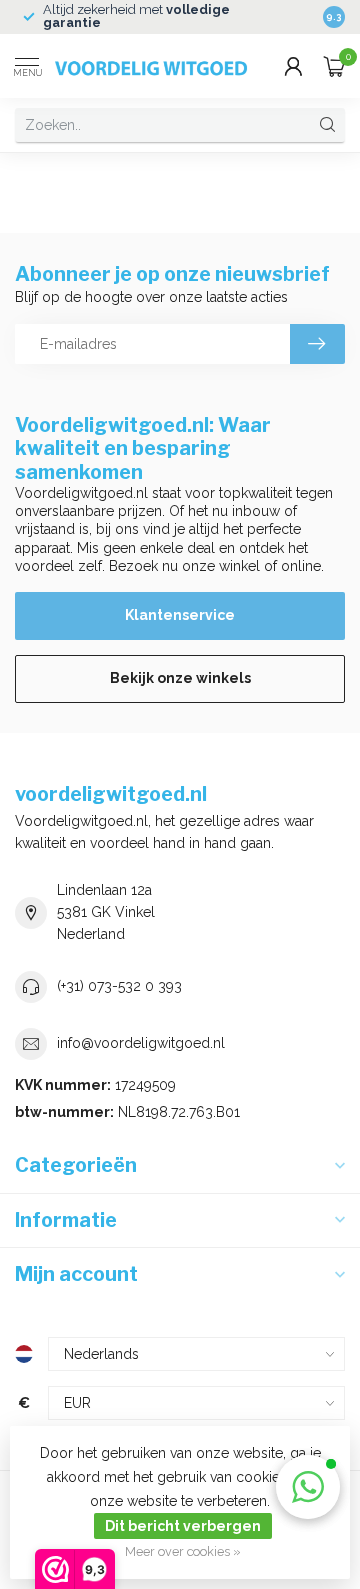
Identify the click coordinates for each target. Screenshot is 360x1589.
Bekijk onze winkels (180, 678)
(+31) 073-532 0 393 (119, 986)
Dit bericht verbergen (183, 1526)
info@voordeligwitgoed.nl (141, 1043)
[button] (308, 1487)
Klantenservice (180, 615)
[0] (334, 66)
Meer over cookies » (183, 1551)
